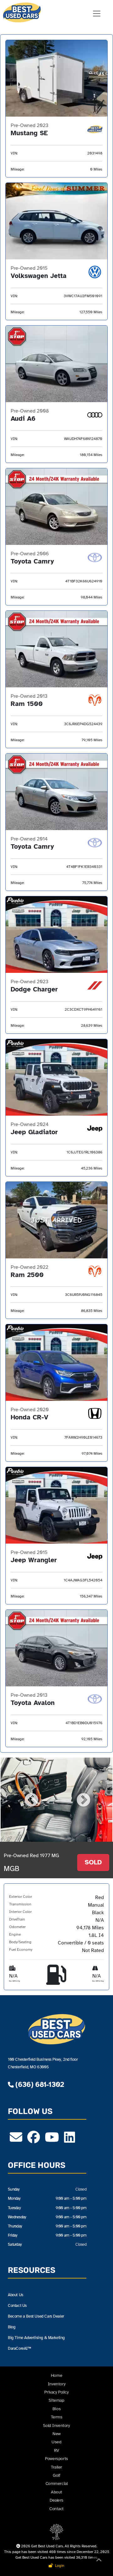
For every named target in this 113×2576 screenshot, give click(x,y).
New (56, 2434)
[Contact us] (16, 2140)
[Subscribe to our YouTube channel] (52, 2140)
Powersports (56, 2459)
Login (59, 2566)
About (56, 2492)
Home (56, 2375)
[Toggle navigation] (97, 14)
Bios (56, 2409)
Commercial (57, 2484)
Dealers (56, 2500)
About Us (16, 2295)
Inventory (56, 2384)
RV (56, 2450)
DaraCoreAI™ (19, 2348)
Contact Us (17, 2305)
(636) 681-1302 (39, 2085)
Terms (57, 2417)
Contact (56, 2509)
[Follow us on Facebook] (34, 2140)
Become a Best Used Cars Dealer (36, 2316)
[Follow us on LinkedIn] (70, 2140)
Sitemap (56, 2400)
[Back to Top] (99, 2561)
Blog (11, 2327)
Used (56, 2442)
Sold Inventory (56, 2426)
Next (83, 1799)
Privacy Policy (56, 2392)
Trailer (56, 2467)
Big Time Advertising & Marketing (36, 2338)
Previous (30, 1799)
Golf (56, 2475)
